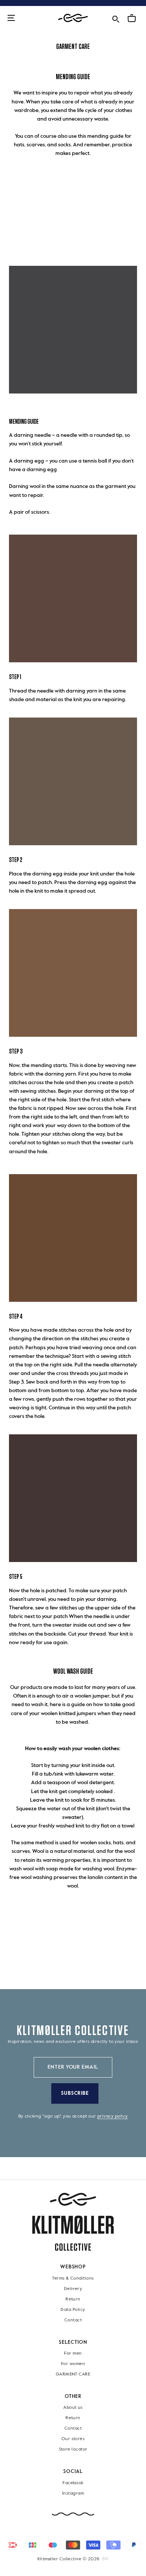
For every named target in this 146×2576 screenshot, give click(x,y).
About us (73, 2408)
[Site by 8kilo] (105, 2559)
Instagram (73, 2493)
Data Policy (73, 2310)
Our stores (73, 2439)
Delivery (73, 2289)
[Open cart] (132, 18)
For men (73, 2353)
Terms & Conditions (73, 2278)
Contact (73, 2320)
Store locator (73, 2450)
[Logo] (73, 18)
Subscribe (75, 2093)
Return (73, 2299)
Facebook (73, 2483)
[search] (116, 18)
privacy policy (112, 2116)
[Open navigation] (11, 18)
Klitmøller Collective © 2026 (69, 2559)
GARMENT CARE (73, 2374)
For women (73, 2364)
